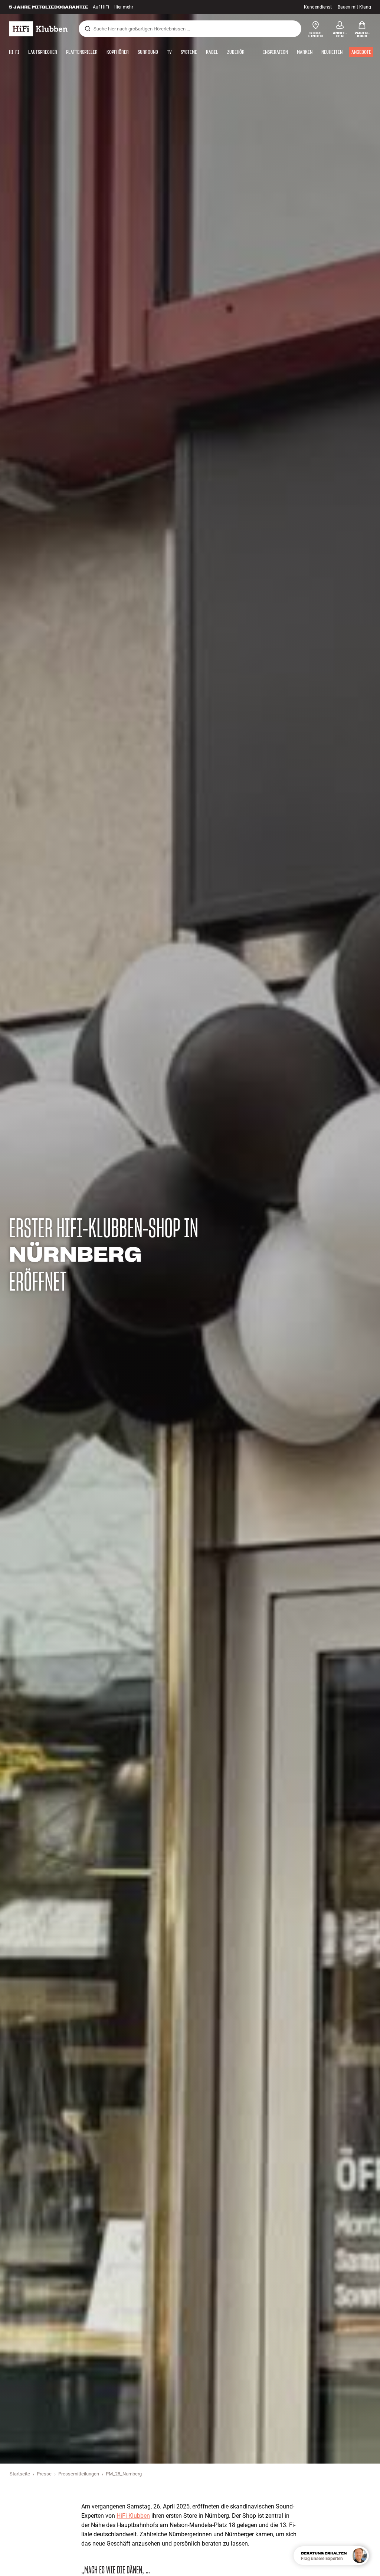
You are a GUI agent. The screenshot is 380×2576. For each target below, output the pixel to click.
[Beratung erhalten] (360, 2556)
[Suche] (88, 29)
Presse (44, 2474)
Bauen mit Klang (354, 7)
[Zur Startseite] (38, 29)
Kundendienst (318, 7)
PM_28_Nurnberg (124, 2474)
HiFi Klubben (133, 2516)
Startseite (20, 2474)
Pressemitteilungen (79, 2474)
